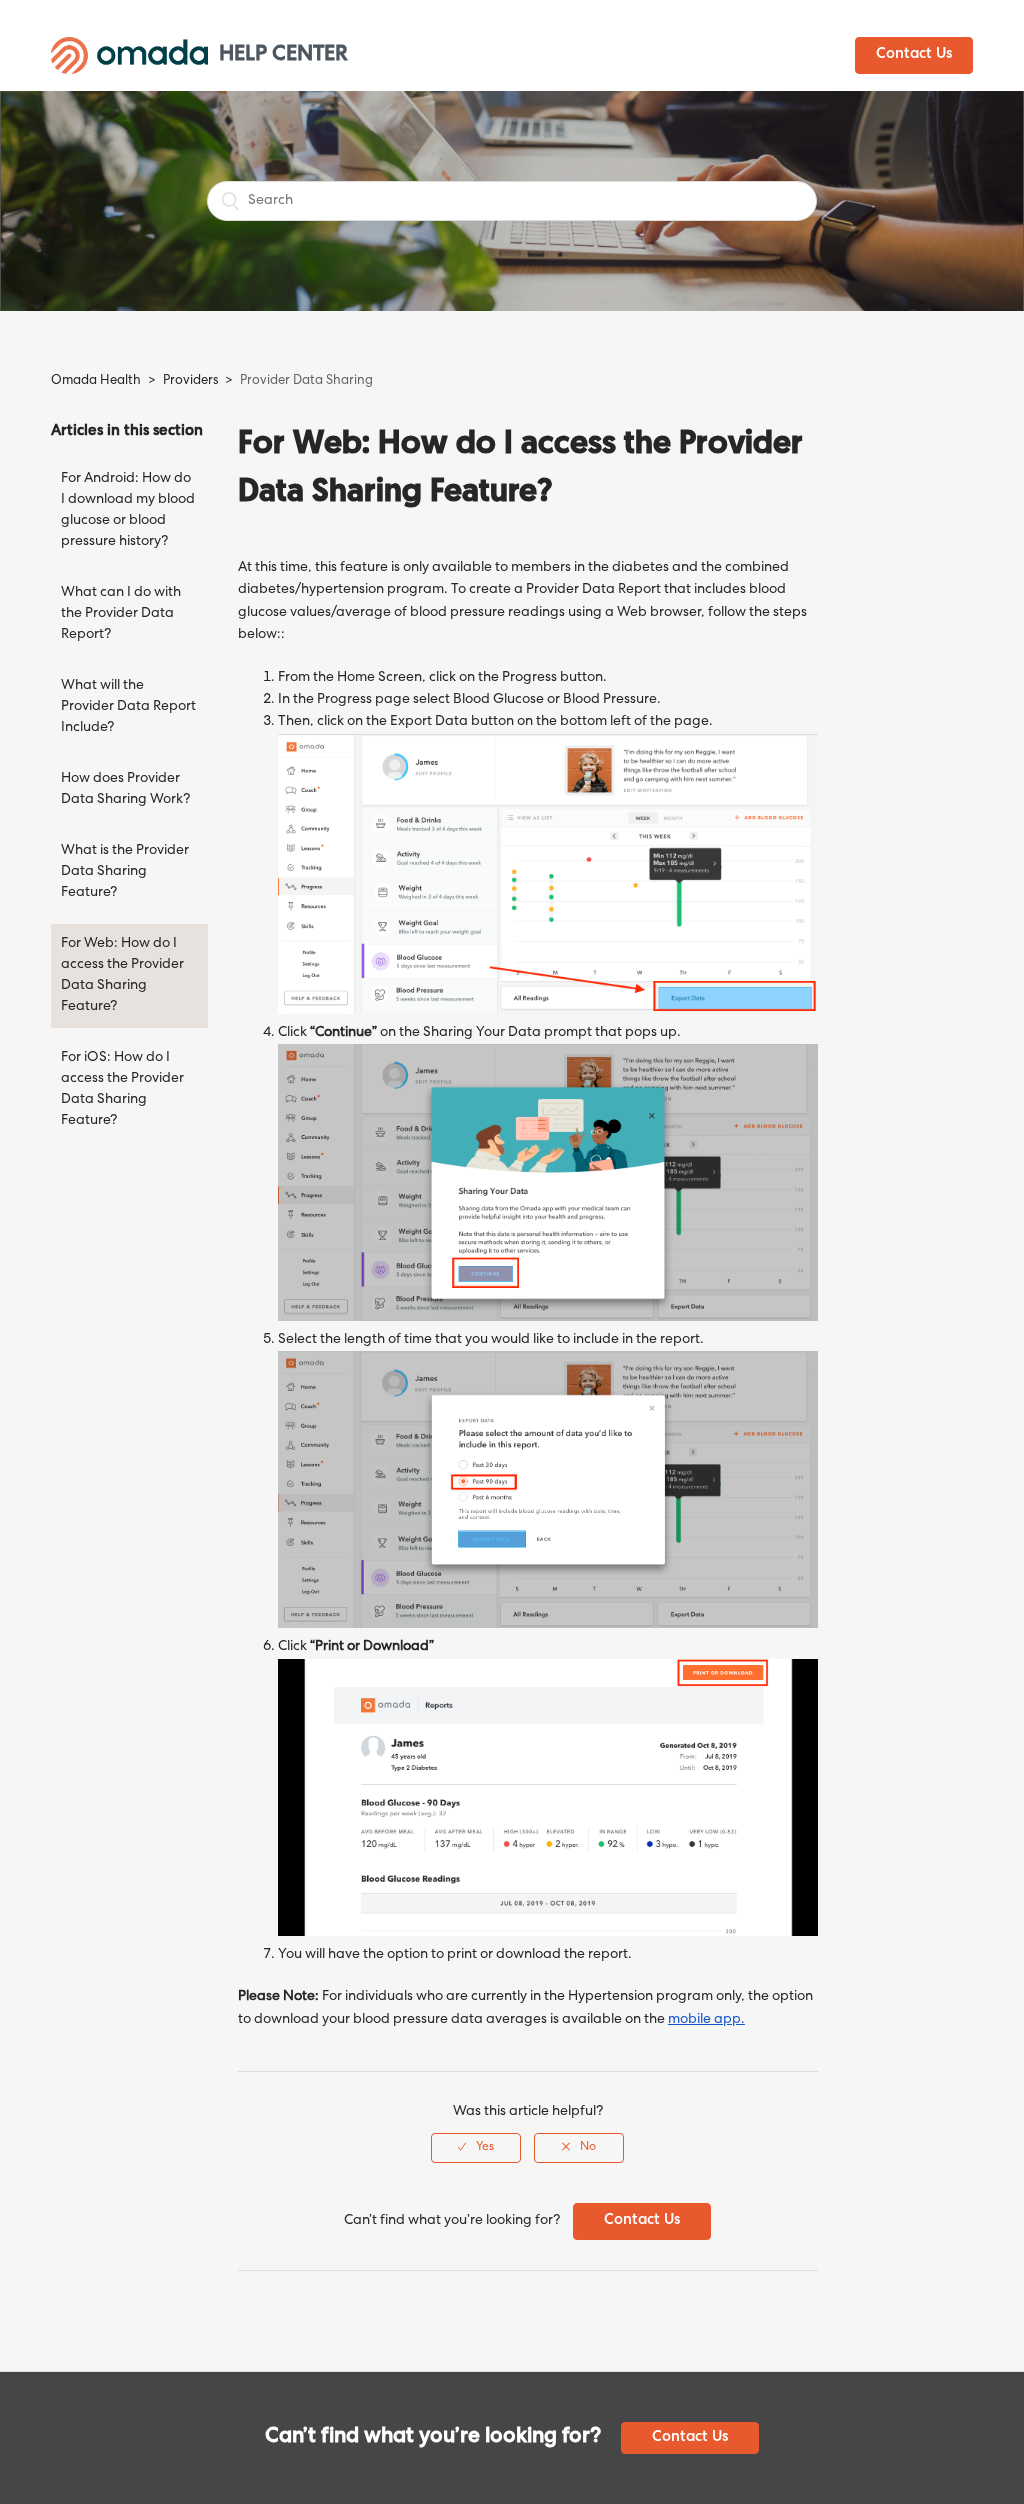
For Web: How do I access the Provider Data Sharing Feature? (122, 975)
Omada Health (96, 381)
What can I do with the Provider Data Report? (121, 614)
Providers (190, 381)
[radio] (476, 2148)
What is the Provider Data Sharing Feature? (125, 872)
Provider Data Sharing (306, 381)
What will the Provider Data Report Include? (128, 707)
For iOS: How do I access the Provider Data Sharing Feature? (122, 1089)
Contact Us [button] (914, 55)
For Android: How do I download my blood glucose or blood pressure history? (128, 510)
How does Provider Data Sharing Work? (125, 789)
